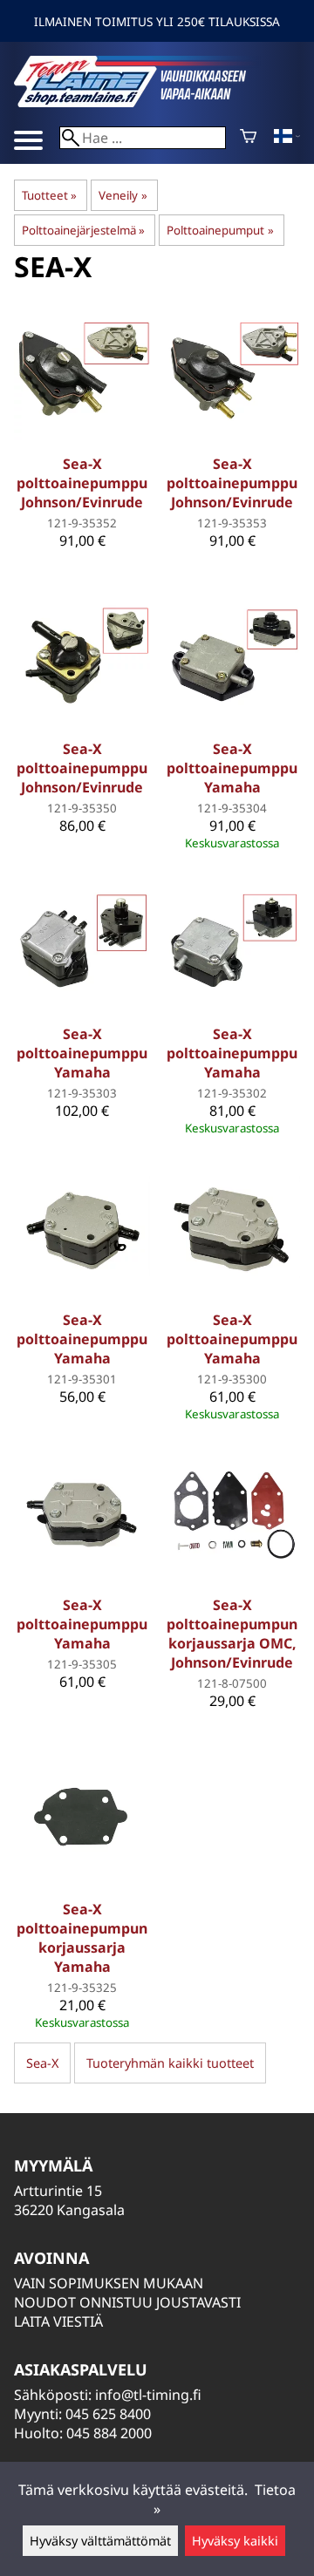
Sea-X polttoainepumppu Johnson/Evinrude (82, 483)
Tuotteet (49, 195)
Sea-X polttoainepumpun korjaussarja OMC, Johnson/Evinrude (232, 1634)
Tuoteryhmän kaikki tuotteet (170, 2063)
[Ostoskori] (248, 138)
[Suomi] (287, 138)
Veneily (123, 195)
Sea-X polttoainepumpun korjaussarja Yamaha (82, 1938)
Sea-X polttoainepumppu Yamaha (232, 768)
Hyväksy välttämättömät (100, 2541)
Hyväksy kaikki (235, 2541)
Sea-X (42, 2063)
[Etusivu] (145, 102)
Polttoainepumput (220, 230)
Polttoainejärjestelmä (83, 230)
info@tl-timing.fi (148, 2395)
